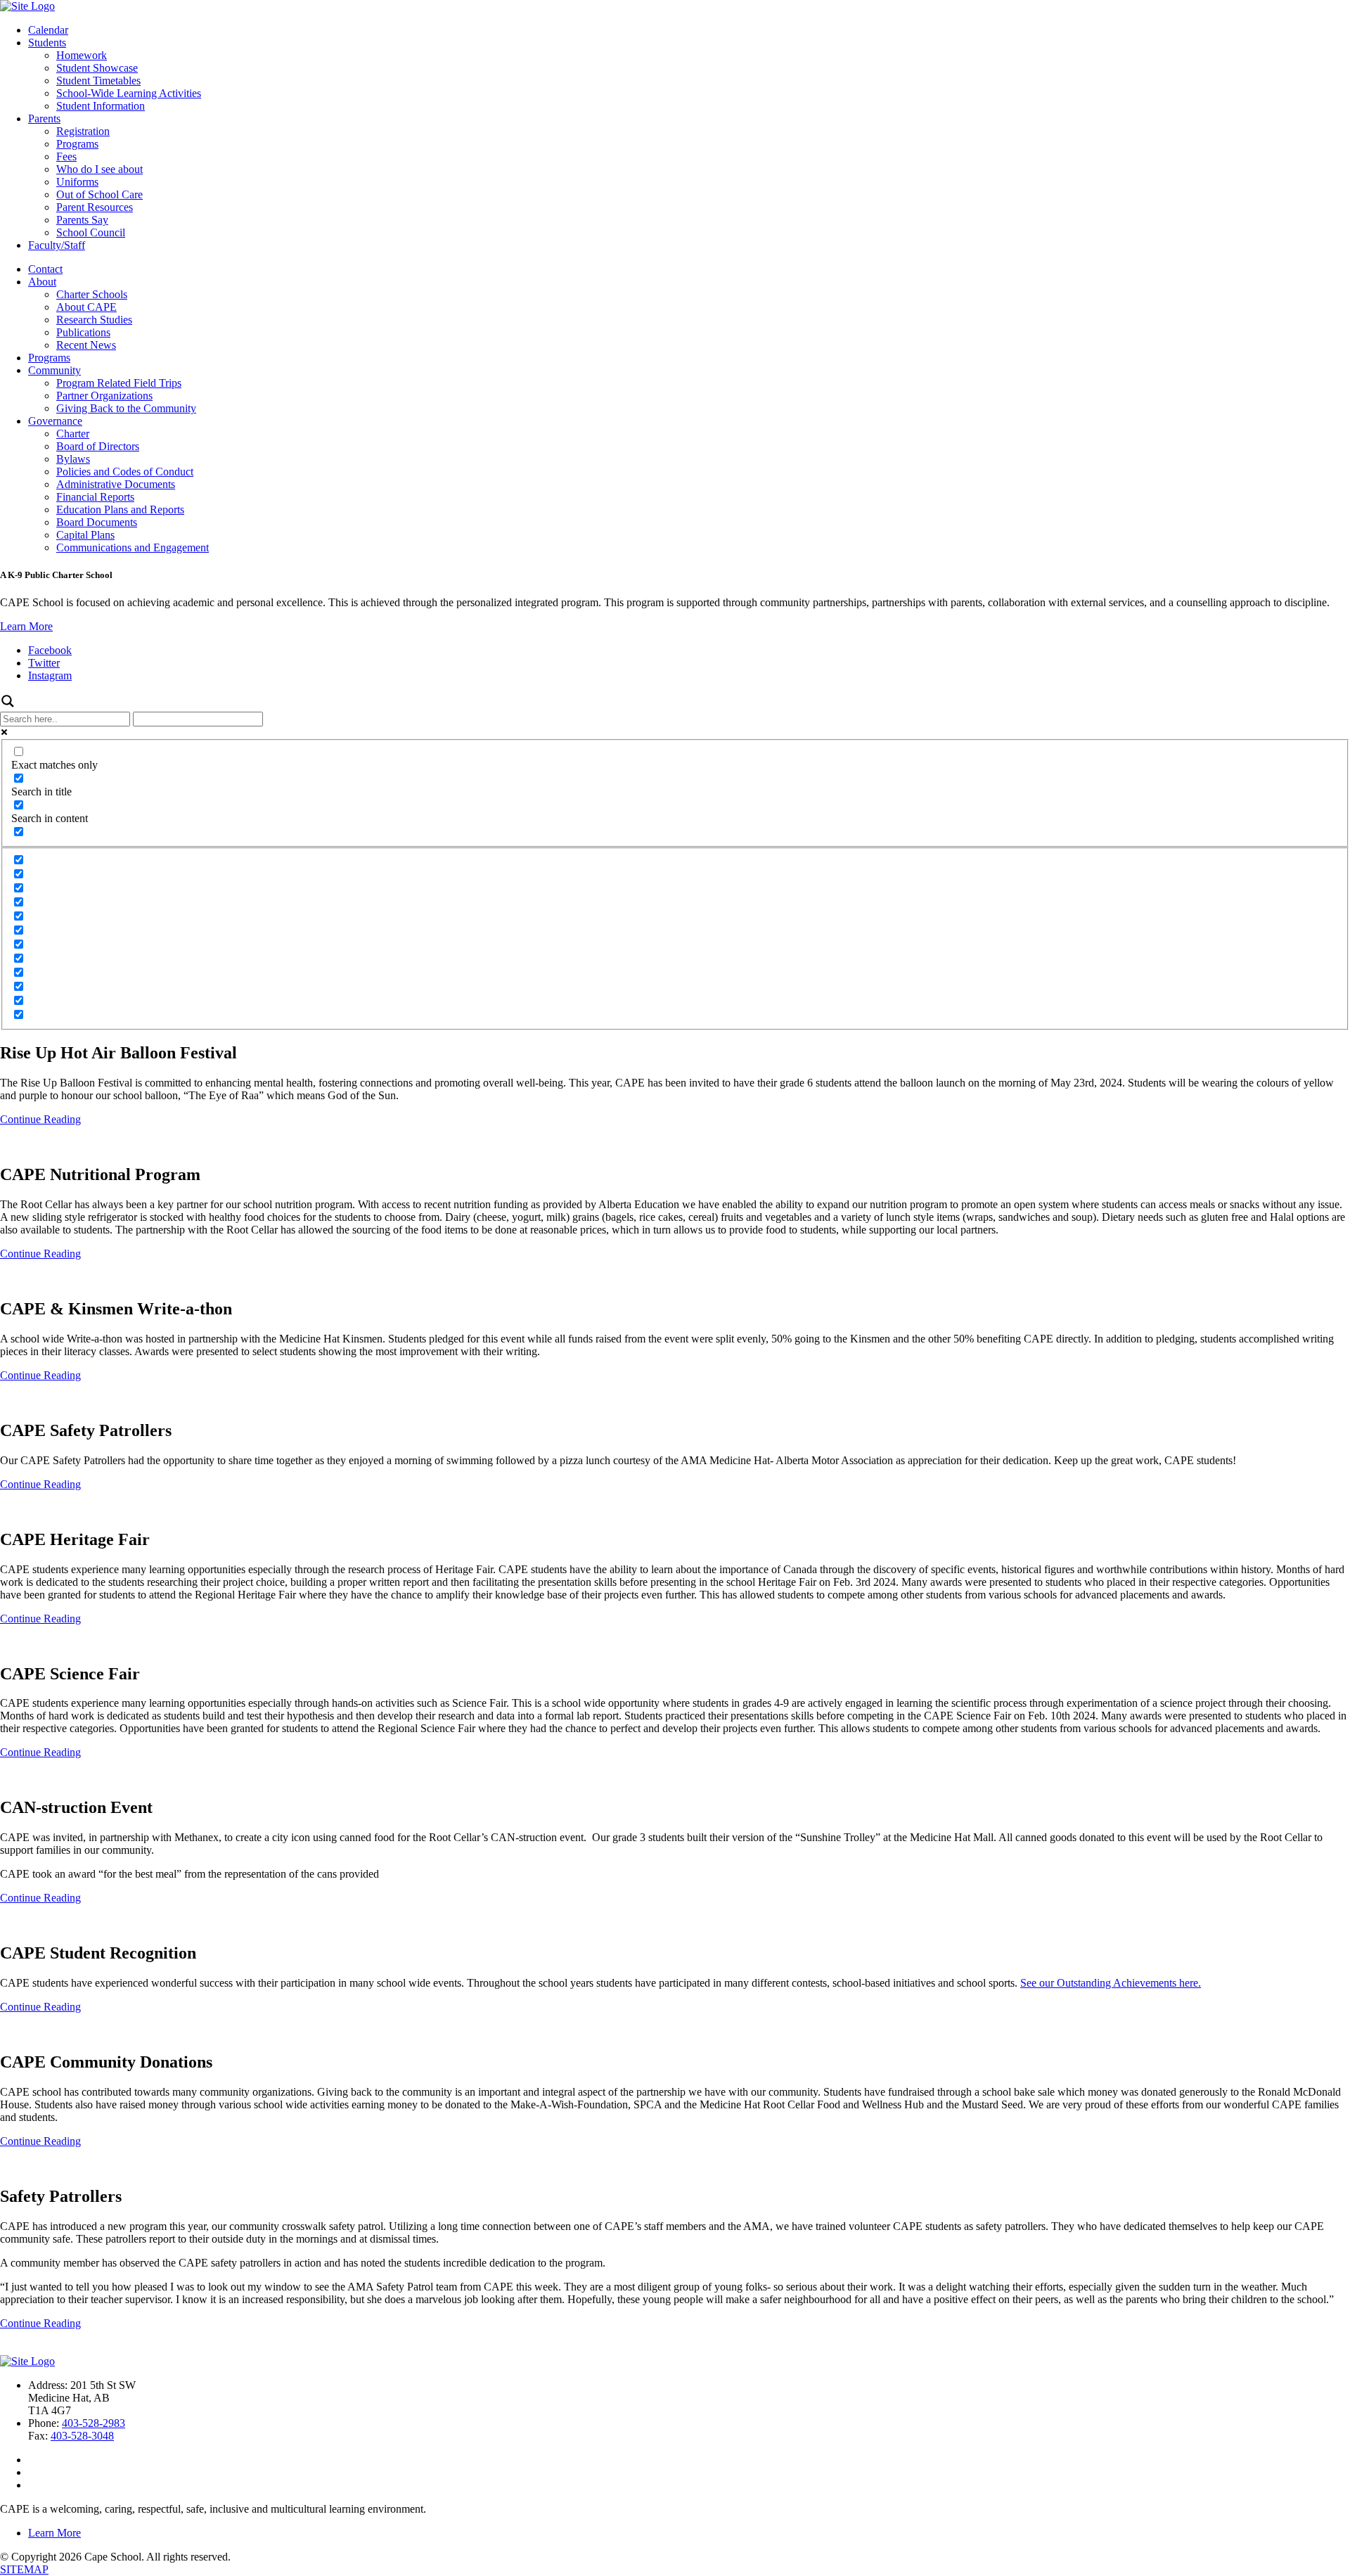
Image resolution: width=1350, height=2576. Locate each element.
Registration (83, 131)
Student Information (101, 106)
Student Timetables (98, 81)
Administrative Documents (116, 484)
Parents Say (82, 220)
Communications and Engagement (133, 547)
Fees (66, 156)
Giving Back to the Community (126, 408)
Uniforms (77, 182)
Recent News (86, 345)
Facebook (50, 650)
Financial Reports (95, 497)
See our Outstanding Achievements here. (1111, 1983)
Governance (55, 421)
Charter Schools (92, 294)
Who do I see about (99, 169)
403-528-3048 (82, 2436)
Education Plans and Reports (120, 510)
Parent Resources (95, 207)
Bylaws (73, 459)
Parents (44, 118)
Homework (82, 55)
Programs (77, 144)
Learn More (26, 626)
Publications (83, 332)
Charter (73, 434)
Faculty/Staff (57, 245)
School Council (91, 232)
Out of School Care (99, 194)
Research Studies (94, 320)
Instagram (50, 675)
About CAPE (86, 307)
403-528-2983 (94, 2423)
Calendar (48, 30)
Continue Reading (40, 1119)
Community (54, 370)
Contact (45, 269)
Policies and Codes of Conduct (125, 472)
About (42, 282)
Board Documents (97, 522)
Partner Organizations (104, 396)
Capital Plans (85, 535)
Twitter (44, 663)
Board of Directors (98, 446)
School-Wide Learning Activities (129, 93)
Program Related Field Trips (119, 383)
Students (47, 43)
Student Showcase (97, 68)
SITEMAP (24, 2569)
